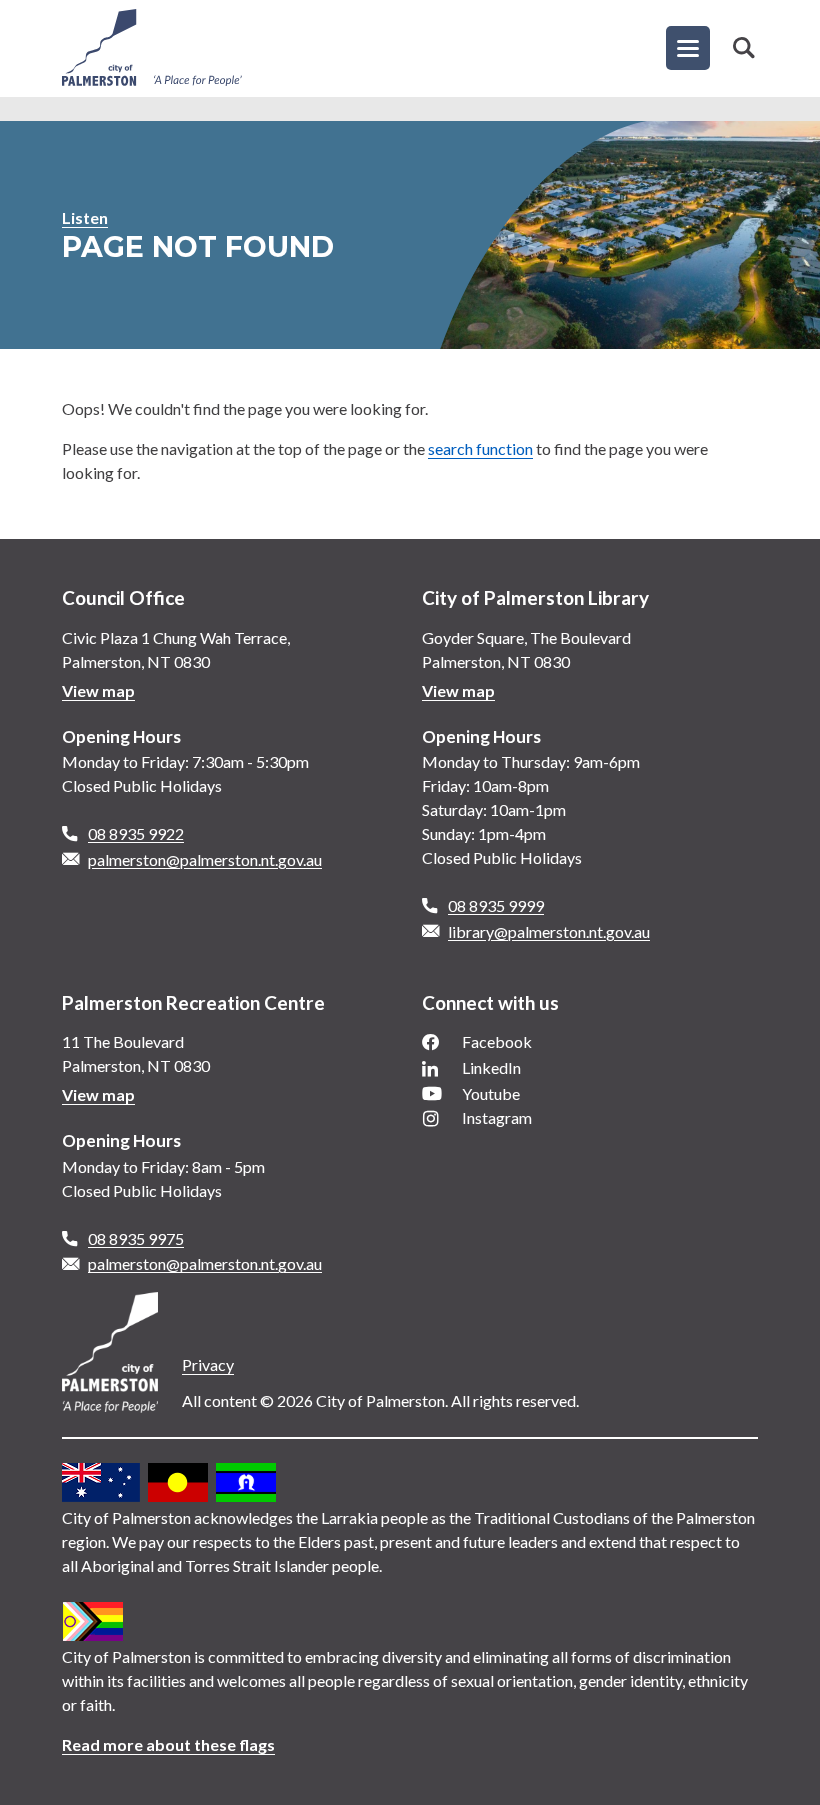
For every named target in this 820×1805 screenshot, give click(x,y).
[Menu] (688, 48)
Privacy (208, 1364)
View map (98, 690)
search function (480, 448)
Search (744, 48)
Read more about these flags (168, 1744)
